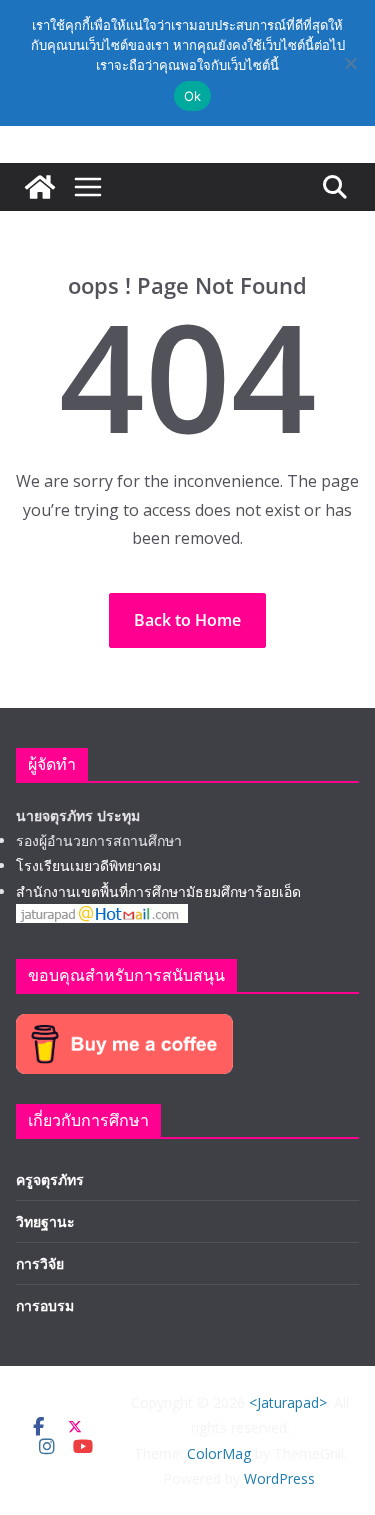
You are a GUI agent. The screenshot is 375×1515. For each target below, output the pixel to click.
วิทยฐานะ (45, 1221)
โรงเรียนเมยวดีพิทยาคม (88, 865)
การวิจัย (40, 1263)
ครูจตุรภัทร (50, 1179)
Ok (193, 96)
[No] (350, 63)
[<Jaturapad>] (40, 187)
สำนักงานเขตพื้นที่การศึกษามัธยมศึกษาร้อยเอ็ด (158, 891)
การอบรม (45, 1305)
